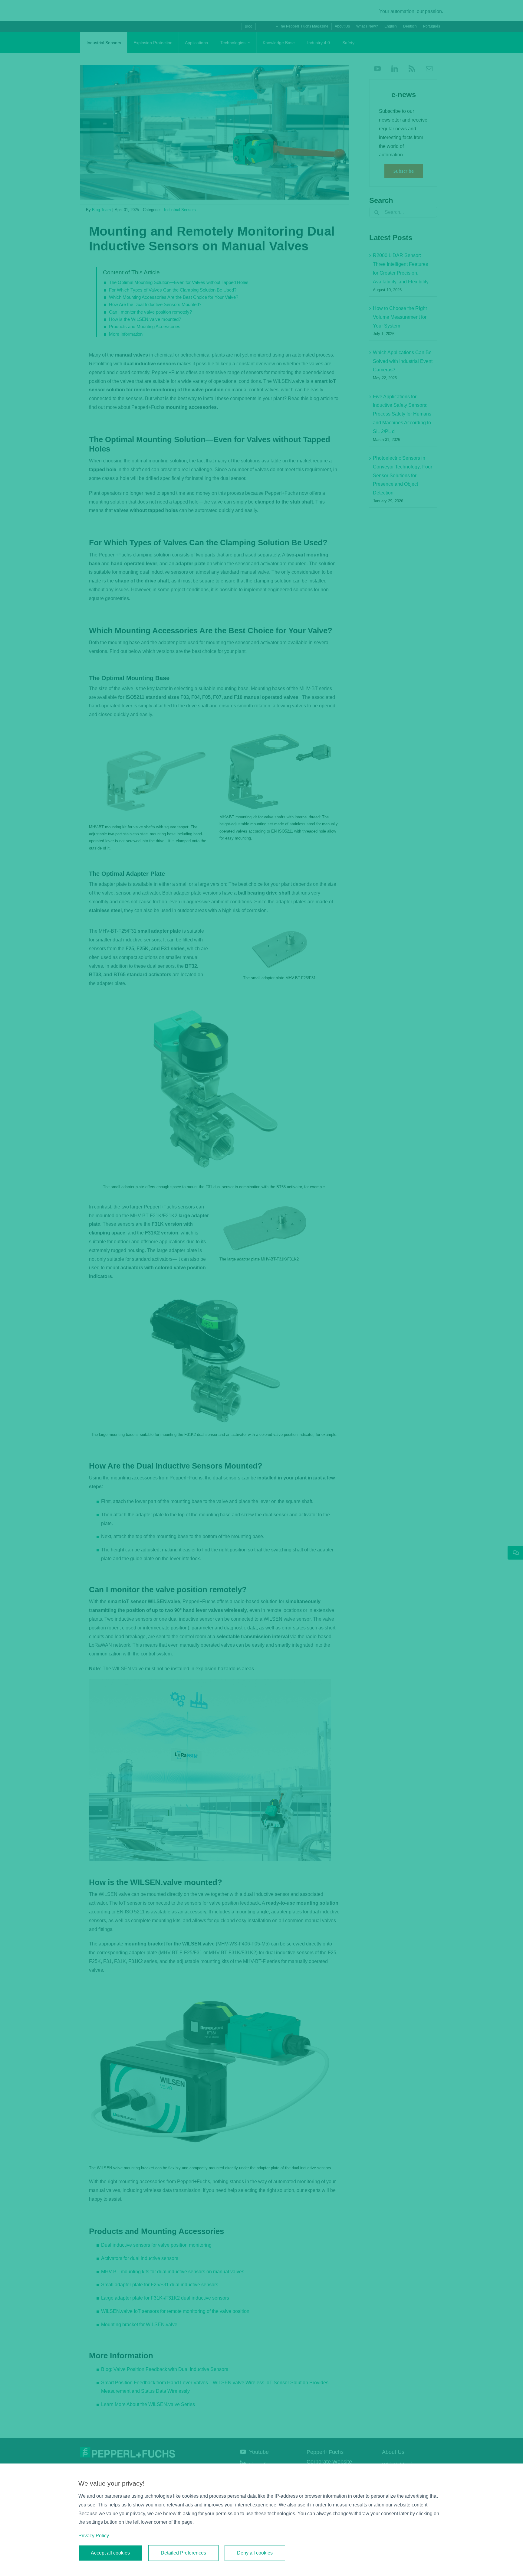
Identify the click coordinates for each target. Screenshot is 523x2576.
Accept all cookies (110, 2553)
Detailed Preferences (183, 2553)
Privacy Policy (94, 2536)
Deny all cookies (255, 2553)
